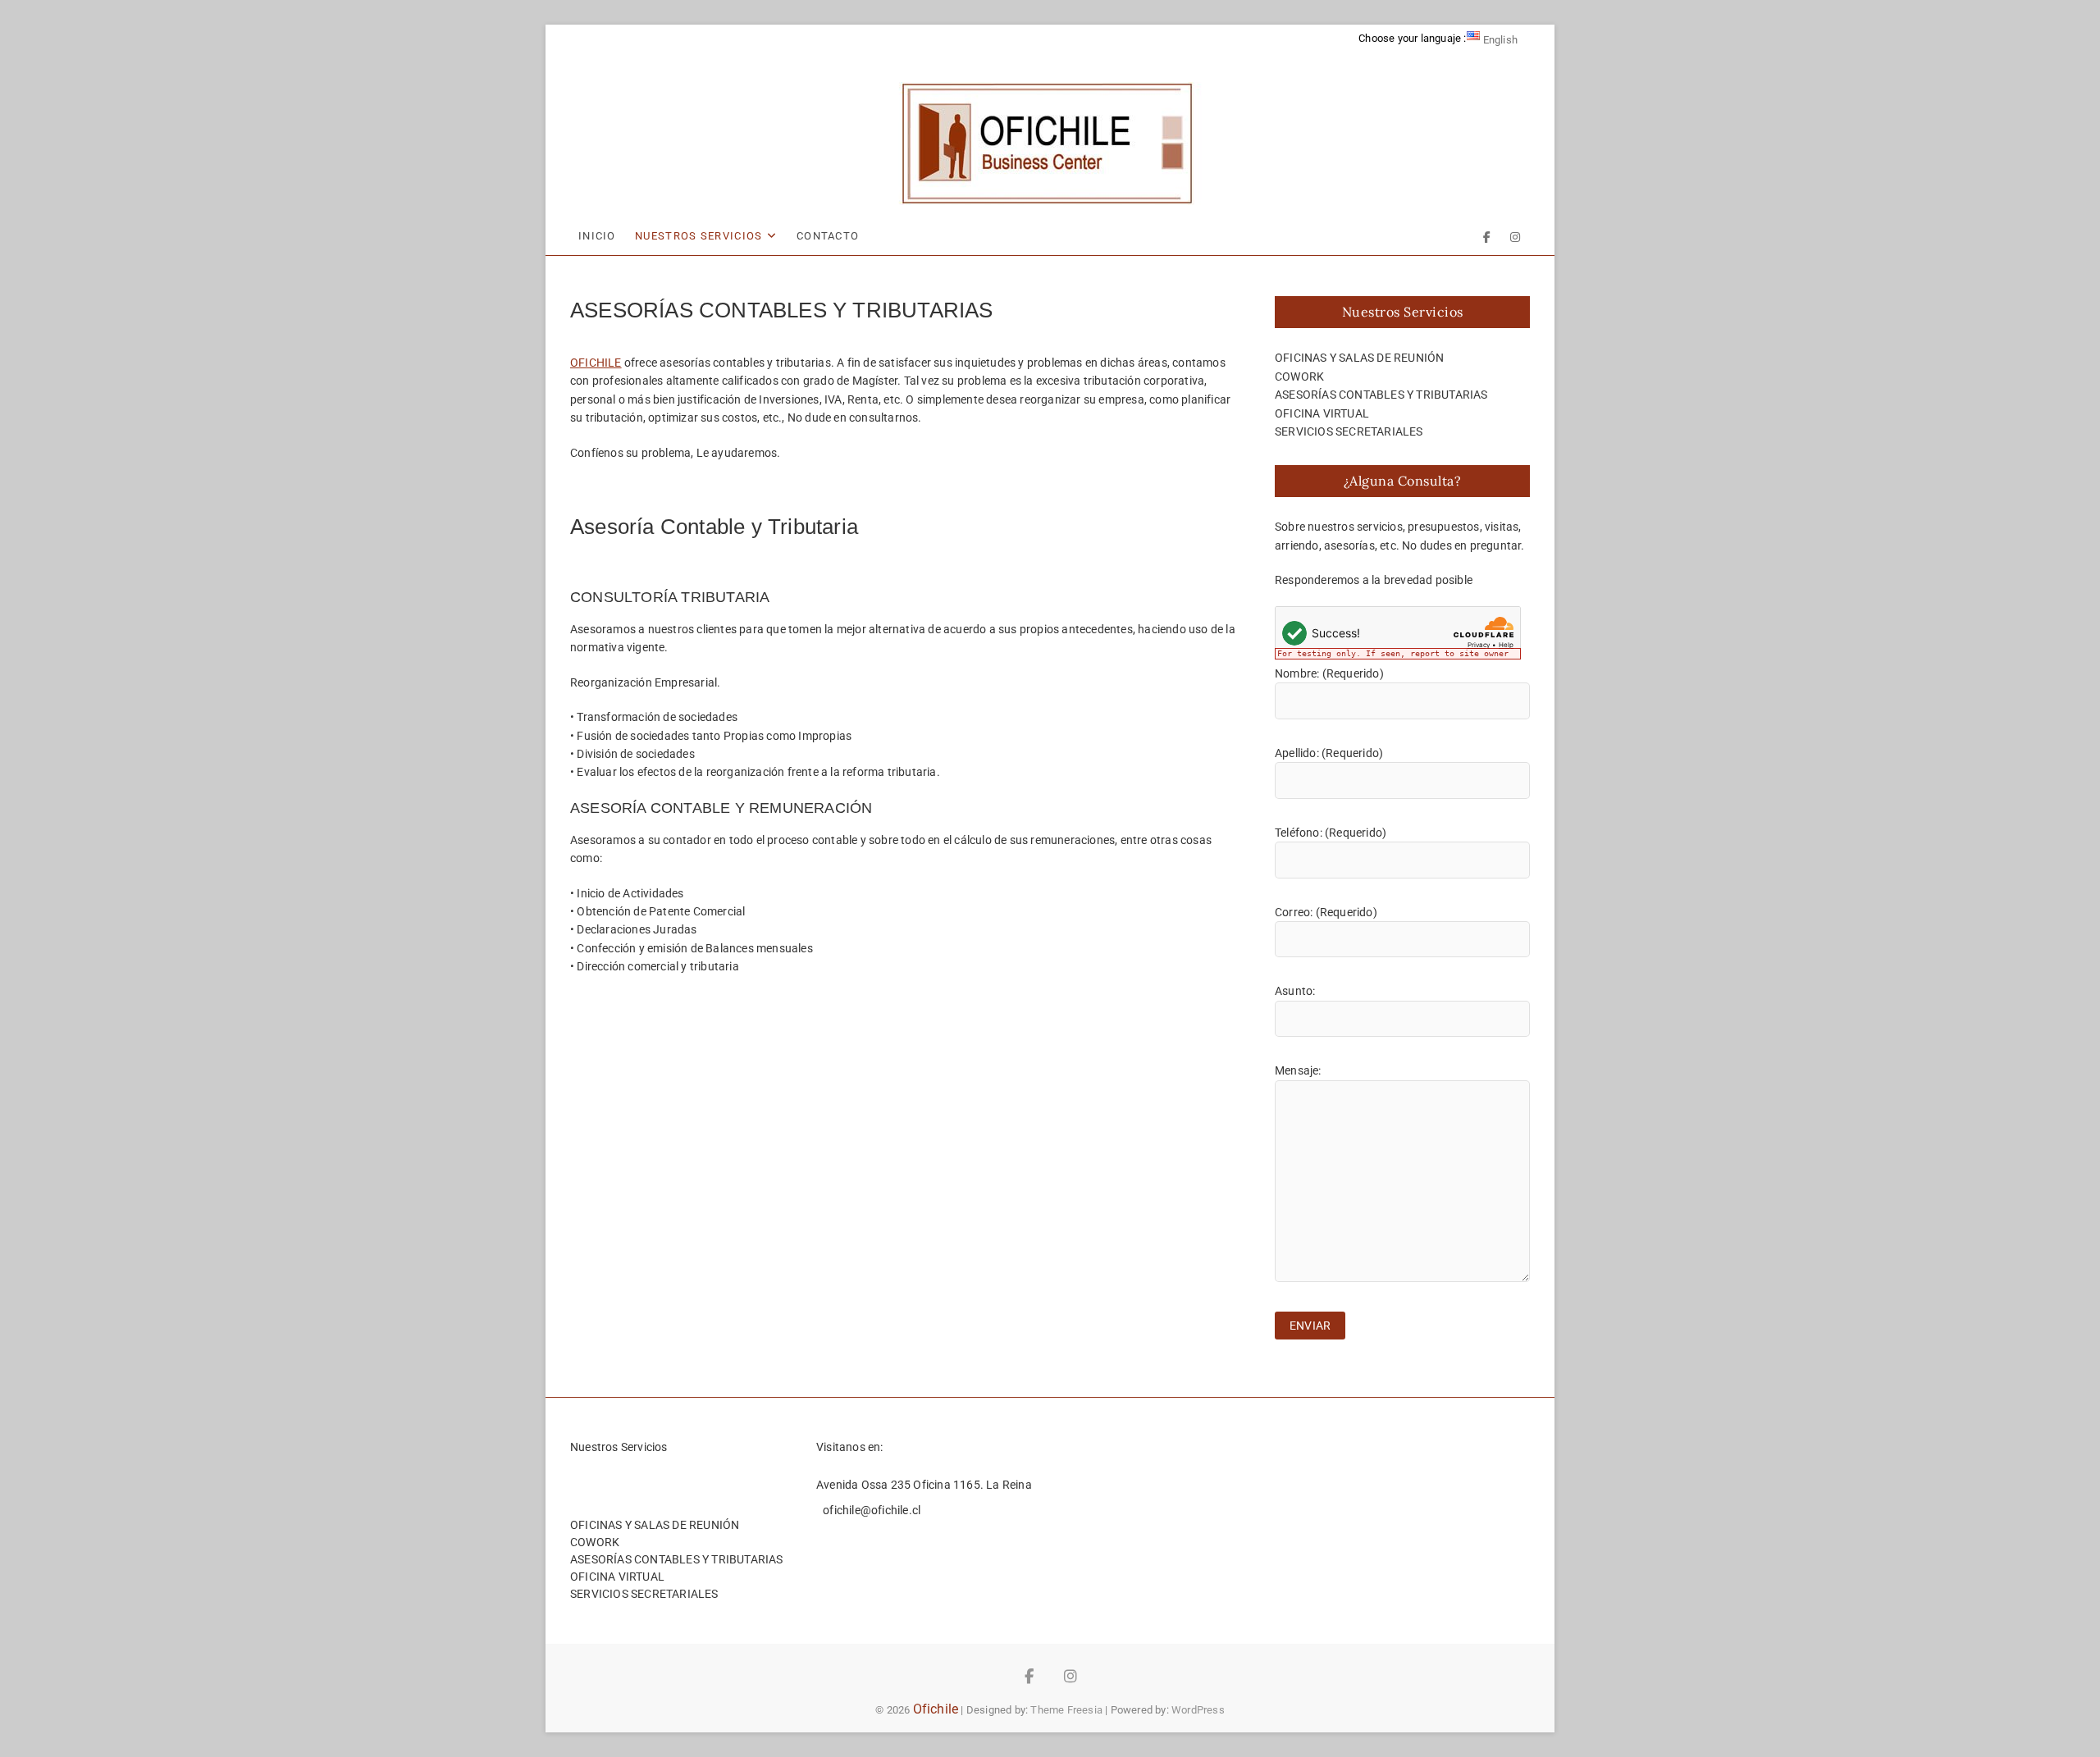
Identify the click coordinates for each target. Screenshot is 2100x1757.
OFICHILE (596, 363)
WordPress (1198, 1710)
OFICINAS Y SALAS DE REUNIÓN (1359, 358)
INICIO (597, 236)
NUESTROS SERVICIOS (698, 236)
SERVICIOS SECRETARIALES (1349, 431)
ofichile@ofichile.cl (870, 1510)
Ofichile (936, 1709)
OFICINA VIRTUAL (1322, 413)
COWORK (1299, 376)
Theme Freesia (1066, 1710)
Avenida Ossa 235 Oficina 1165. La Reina (924, 1485)
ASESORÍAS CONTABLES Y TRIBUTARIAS (1381, 395)
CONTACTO (828, 236)
